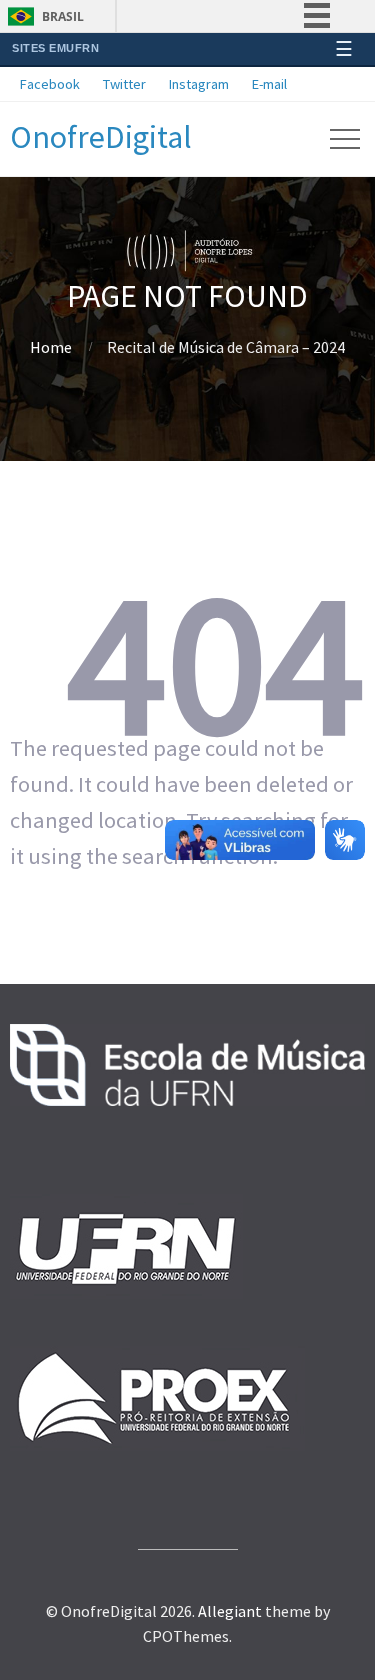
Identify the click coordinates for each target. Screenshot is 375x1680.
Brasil (63, 16)
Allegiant (230, 1611)
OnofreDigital (101, 137)
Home (51, 347)
